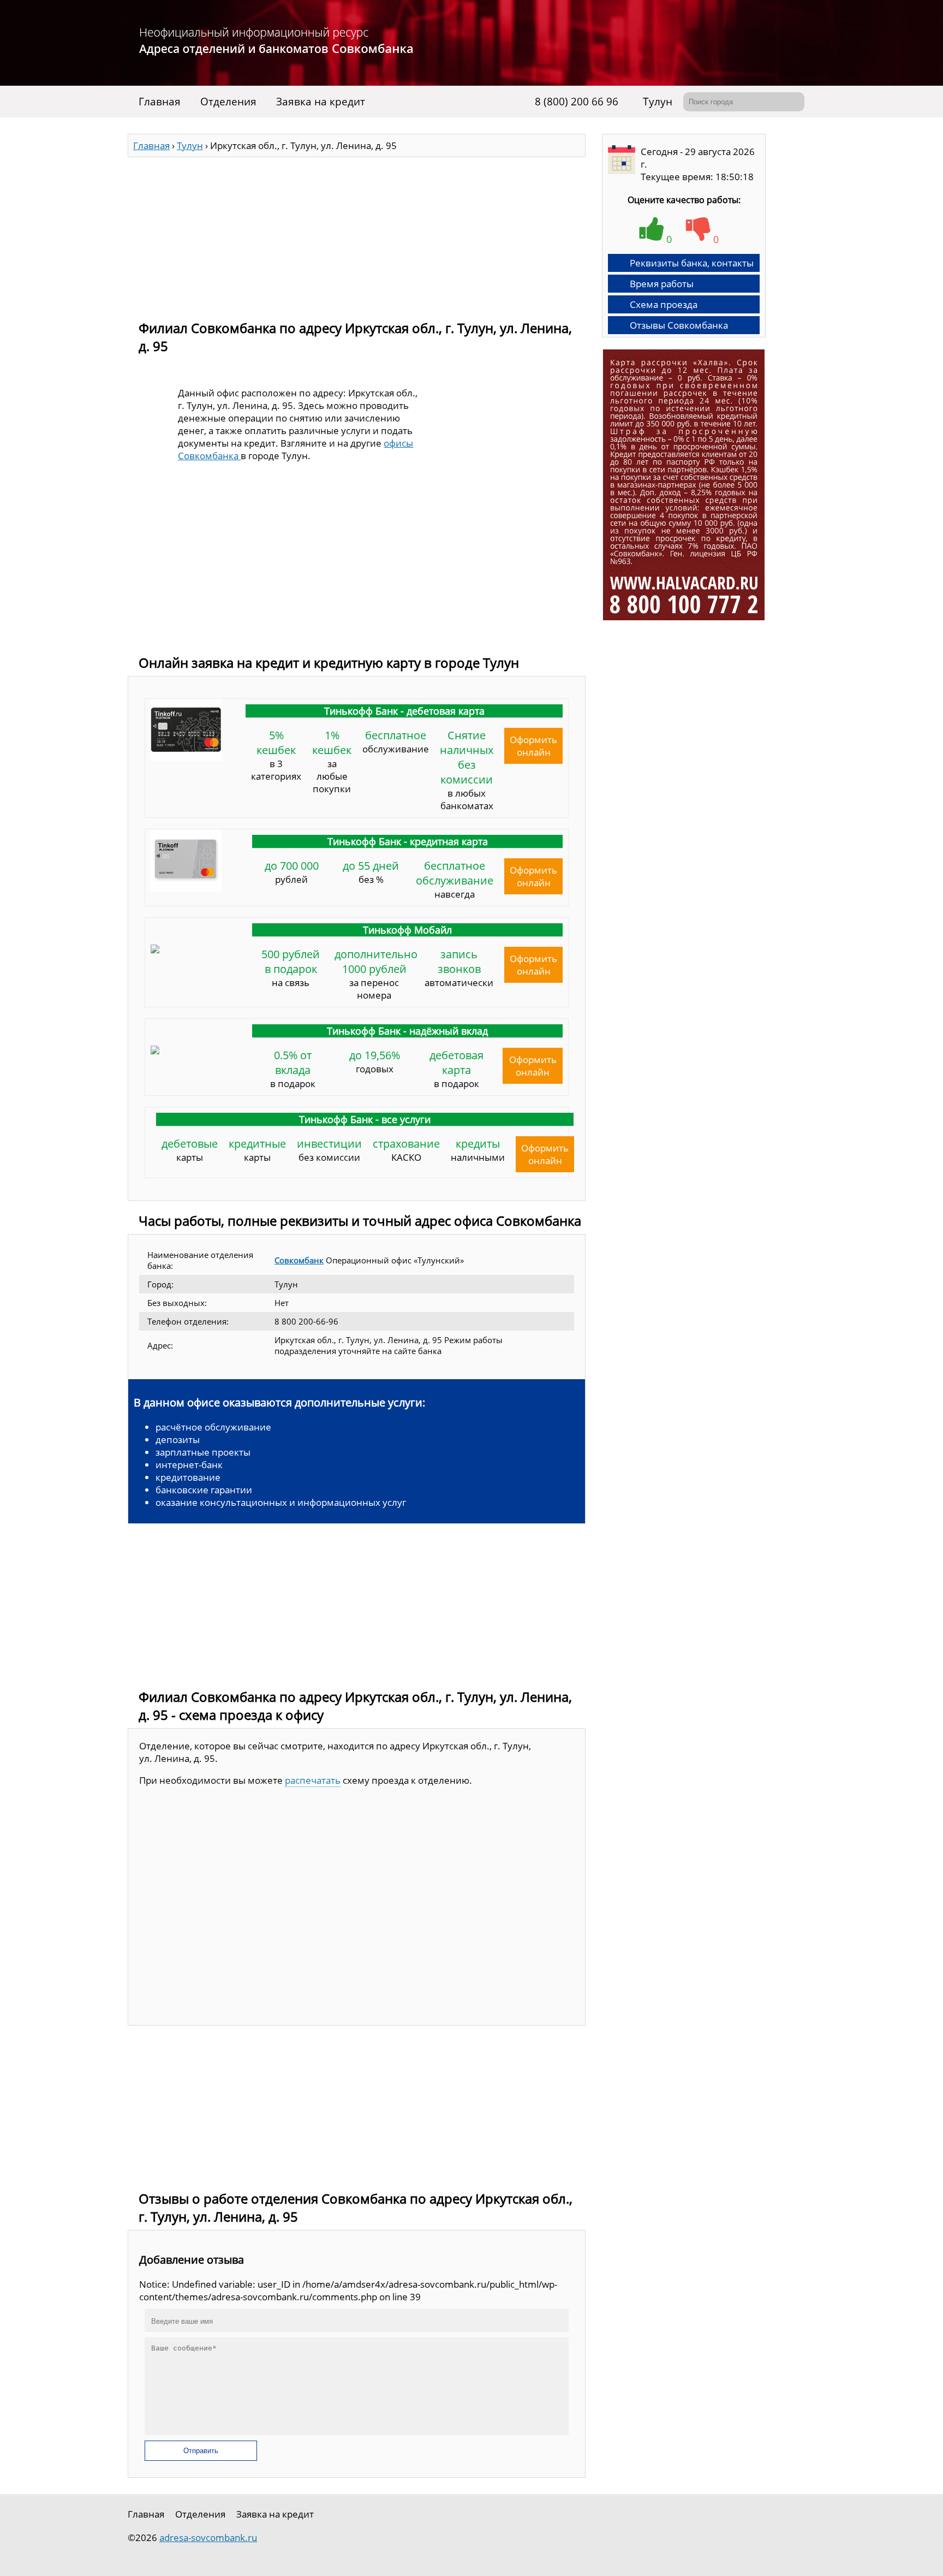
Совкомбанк (299, 1260)
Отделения (228, 102)
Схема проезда (664, 304)
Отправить (201, 2451)
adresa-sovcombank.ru (208, 2538)
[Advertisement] (357, 234)
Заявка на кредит (321, 102)
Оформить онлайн (533, 746)
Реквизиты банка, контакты (692, 263)
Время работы (662, 284)
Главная (160, 102)
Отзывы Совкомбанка (679, 325)
